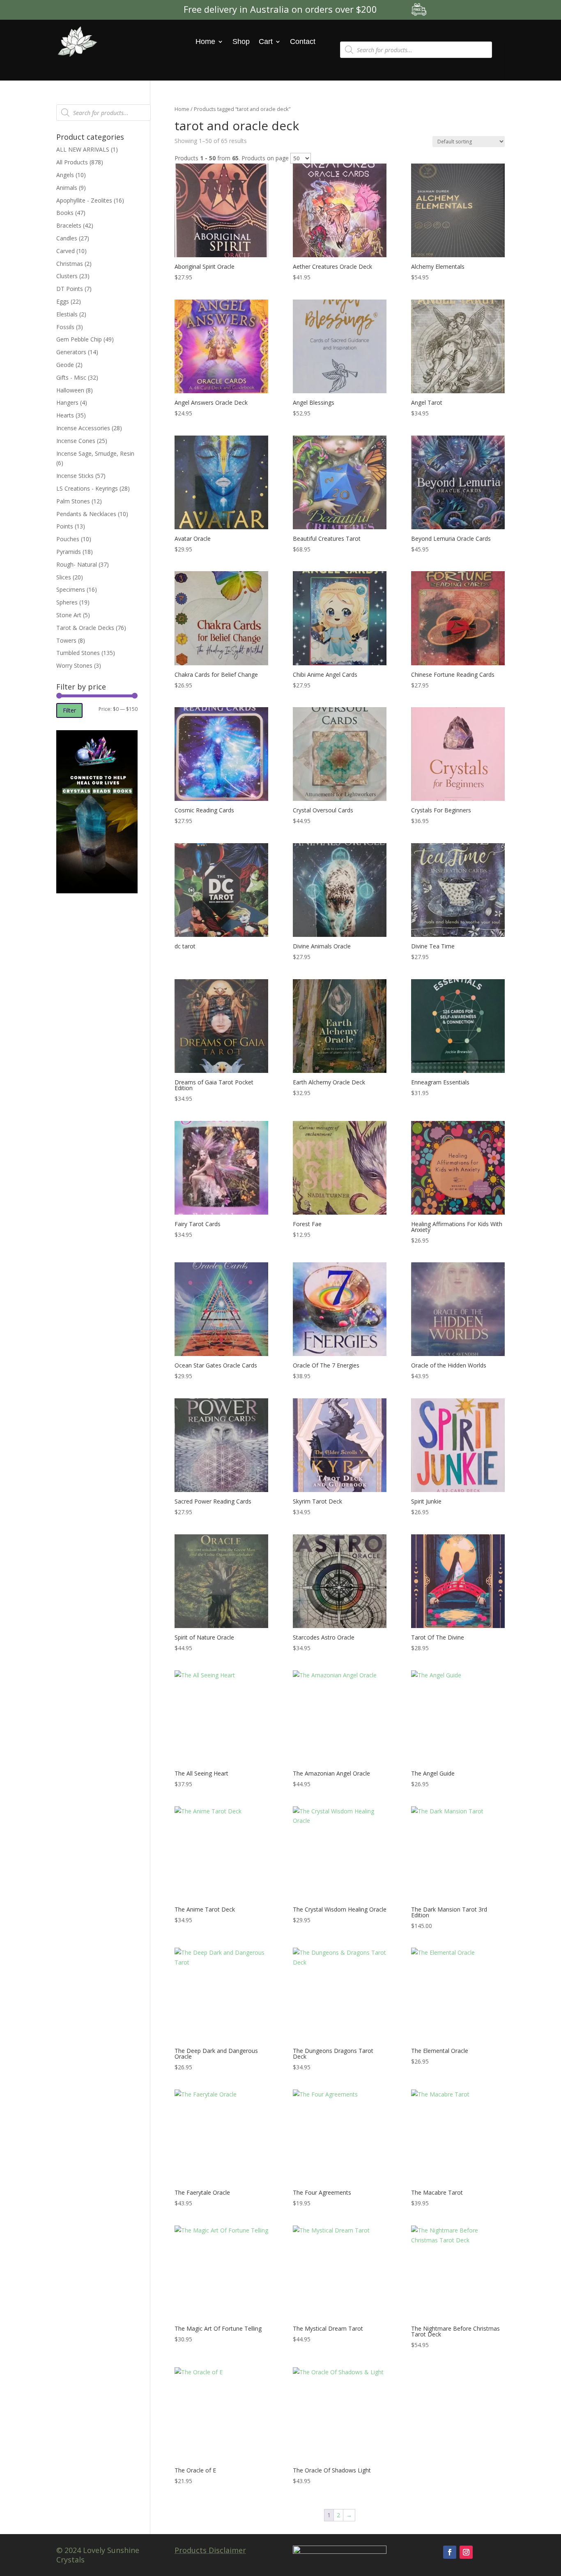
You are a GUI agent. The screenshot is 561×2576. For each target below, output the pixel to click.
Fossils (65, 327)
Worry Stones (74, 665)
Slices (64, 577)
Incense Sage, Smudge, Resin (95, 453)
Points (65, 526)
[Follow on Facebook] (450, 2552)
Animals (67, 188)
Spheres (67, 602)
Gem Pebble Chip (79, 339)
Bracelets (69, 225)
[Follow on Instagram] (466, 2552)
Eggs (63, 301)
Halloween (70, 390)
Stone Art (69, 615)
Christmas (70, 264)
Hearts (65, 415)
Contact (303, 42)
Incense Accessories (83, 428)
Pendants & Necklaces (86, 514)
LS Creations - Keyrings (87, 488)
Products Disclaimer (210, 2550)
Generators (71, 352)
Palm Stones (73, 501)
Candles (67, 238)
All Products (72, 162)
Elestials (67, 314)
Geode (65, 365)
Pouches (68, 539)
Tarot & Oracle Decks (85, 628)
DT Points (70, 289)
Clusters (67, 276)
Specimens (71, 589)
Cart (266, 42)
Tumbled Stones (78, 653)
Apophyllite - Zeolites (84, 200)
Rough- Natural (77, 564)
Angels (65, 175)
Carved (66, 251)
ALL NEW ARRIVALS (83, 149)
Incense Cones (76, 441)
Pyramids (69, 552)
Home (205, 42)
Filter (69, 710)
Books (65, 213)
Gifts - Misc (71, 377)
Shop (241, 42)
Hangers (67, 402)
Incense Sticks (75, 476)
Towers (66, 640)
